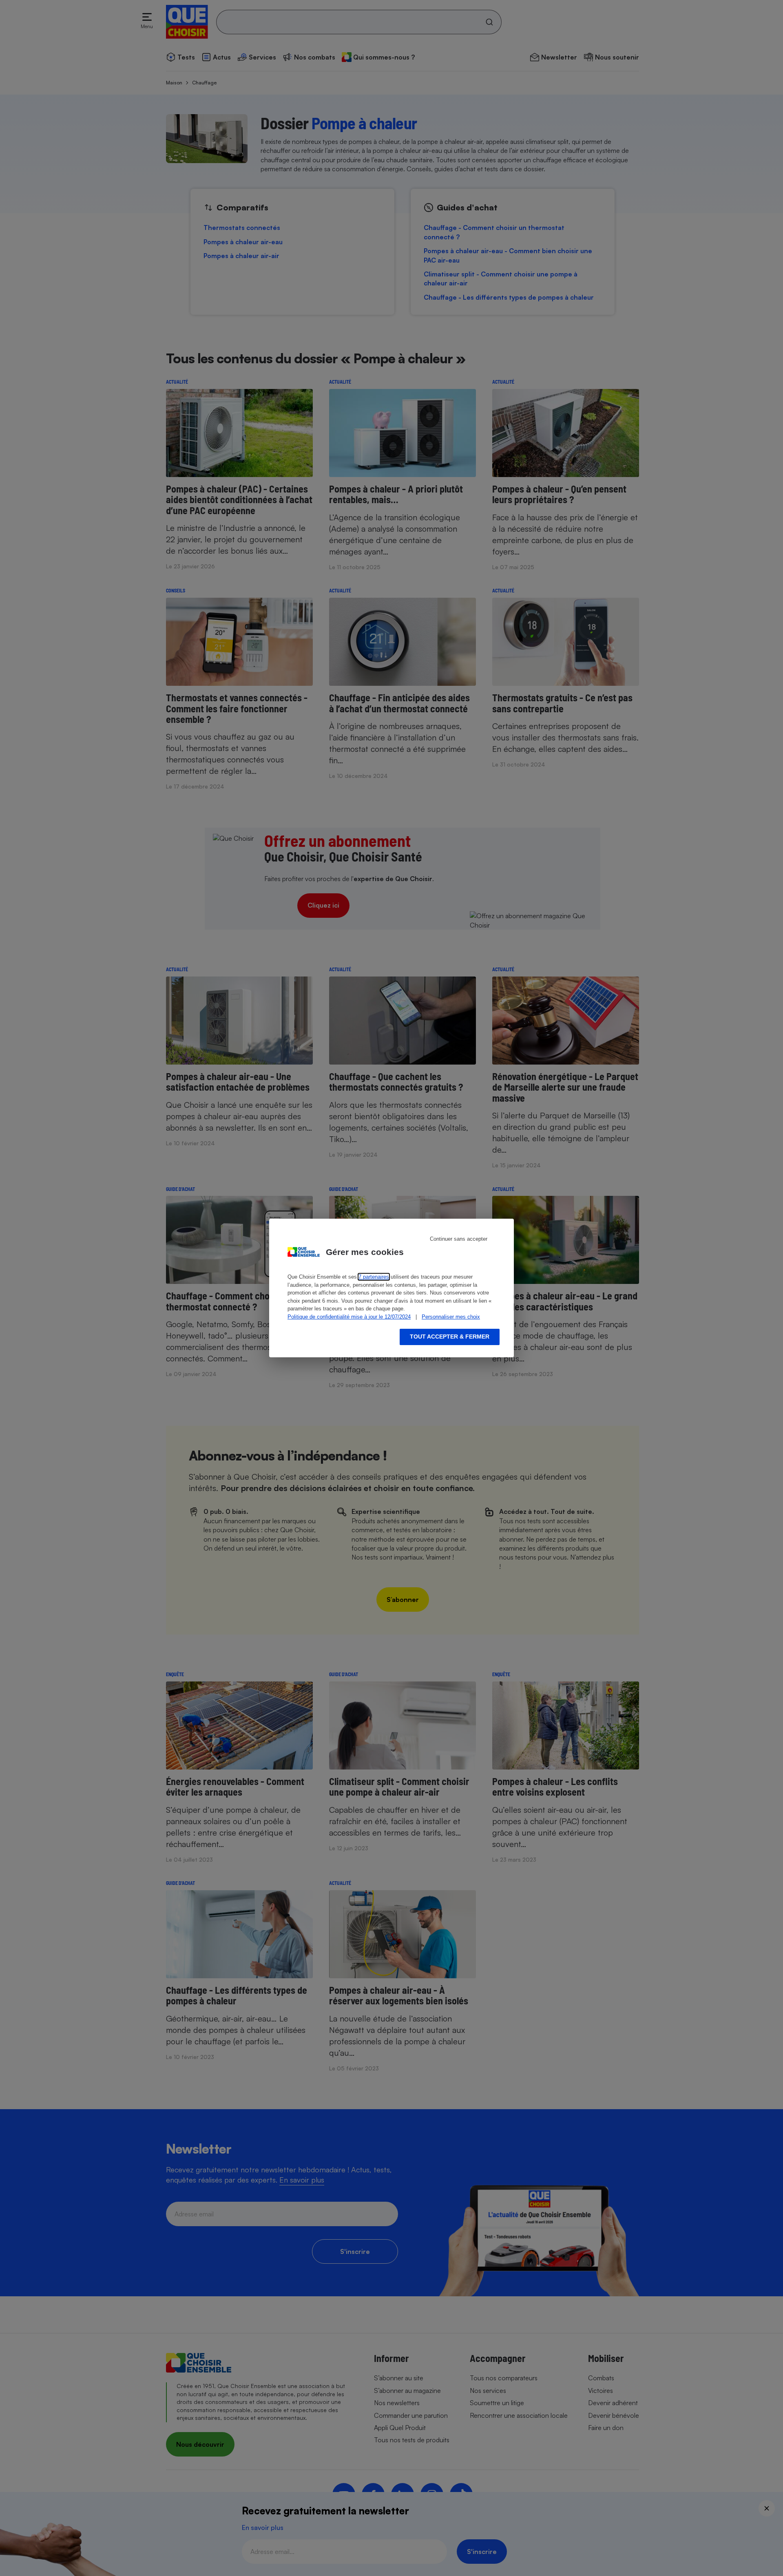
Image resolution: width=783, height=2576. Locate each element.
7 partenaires (374, 1277)
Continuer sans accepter (459, 1239)
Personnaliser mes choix (451, 1317)
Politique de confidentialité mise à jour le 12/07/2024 (349, 1317)
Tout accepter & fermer (450, 1337)
